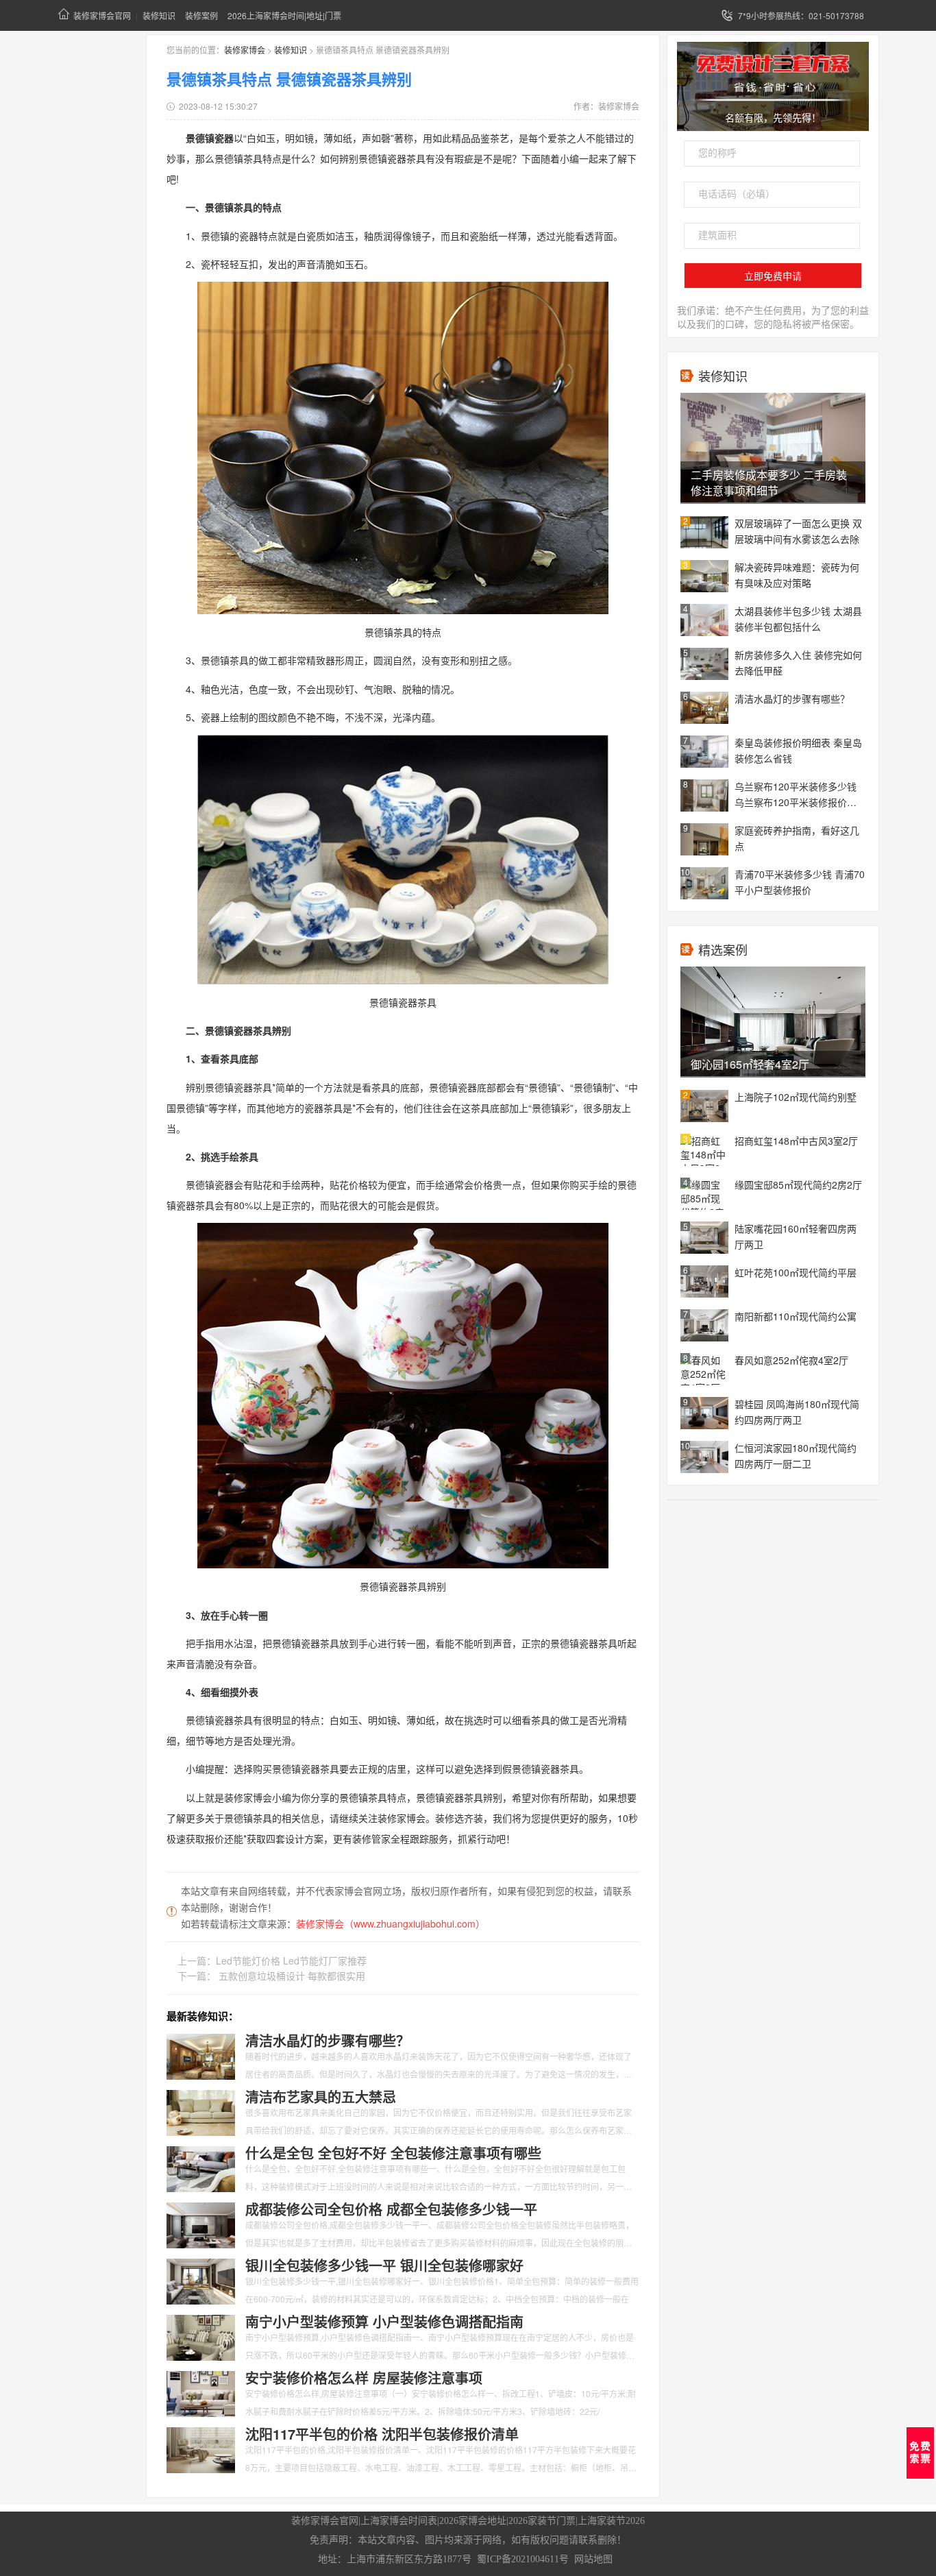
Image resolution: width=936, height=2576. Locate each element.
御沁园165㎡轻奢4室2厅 (750, 1064)
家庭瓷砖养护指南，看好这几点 (797, 838)
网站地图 (593, 2559)
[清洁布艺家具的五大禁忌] (201, 2111)
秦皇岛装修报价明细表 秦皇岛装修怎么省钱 (798, 750)
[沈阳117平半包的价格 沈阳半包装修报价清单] (201, 2449)
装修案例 (201, 15)
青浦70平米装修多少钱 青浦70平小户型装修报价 (800, 882)
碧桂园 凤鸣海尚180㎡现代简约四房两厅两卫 (797, 1412)
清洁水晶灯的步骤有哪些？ (792, 698)
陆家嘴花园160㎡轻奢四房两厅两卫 (796, 1236)
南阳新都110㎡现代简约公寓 (796, 1316)
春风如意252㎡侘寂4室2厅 (791, 1360)
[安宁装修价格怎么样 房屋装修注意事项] (201, 2392)
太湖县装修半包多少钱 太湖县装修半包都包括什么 (798, 619)
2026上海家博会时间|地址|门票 (284, 15)
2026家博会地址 (473, 2521)
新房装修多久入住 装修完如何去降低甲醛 (798, 663)
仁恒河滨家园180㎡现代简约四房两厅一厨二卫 (796, 1456)
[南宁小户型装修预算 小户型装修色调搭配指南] (201, 2336)
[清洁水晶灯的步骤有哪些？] (201, 2055)
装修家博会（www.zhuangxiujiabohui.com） (391, 1923)
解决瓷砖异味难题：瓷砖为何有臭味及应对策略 (797, 575)
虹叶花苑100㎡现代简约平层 (796, 1272)
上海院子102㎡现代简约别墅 (796, 1097)
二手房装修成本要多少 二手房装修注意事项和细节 (769, 483)
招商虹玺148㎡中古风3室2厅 (796, 1141)
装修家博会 (245, 50)
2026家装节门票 (542, 2521)
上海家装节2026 (611, 2521)
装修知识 (159, 15)
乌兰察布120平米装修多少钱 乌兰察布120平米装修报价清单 (796, 795)
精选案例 (723, 949)
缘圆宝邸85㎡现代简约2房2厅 (798, 1184)
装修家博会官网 (102, 15)
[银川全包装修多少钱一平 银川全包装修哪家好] (201, 2280)
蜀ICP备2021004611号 (523, 2559)
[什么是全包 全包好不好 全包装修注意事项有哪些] (201, 2167)
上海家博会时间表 (399, 2521)
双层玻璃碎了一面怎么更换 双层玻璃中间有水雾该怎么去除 (798, 531)
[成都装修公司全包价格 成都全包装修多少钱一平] (201, 2224)
